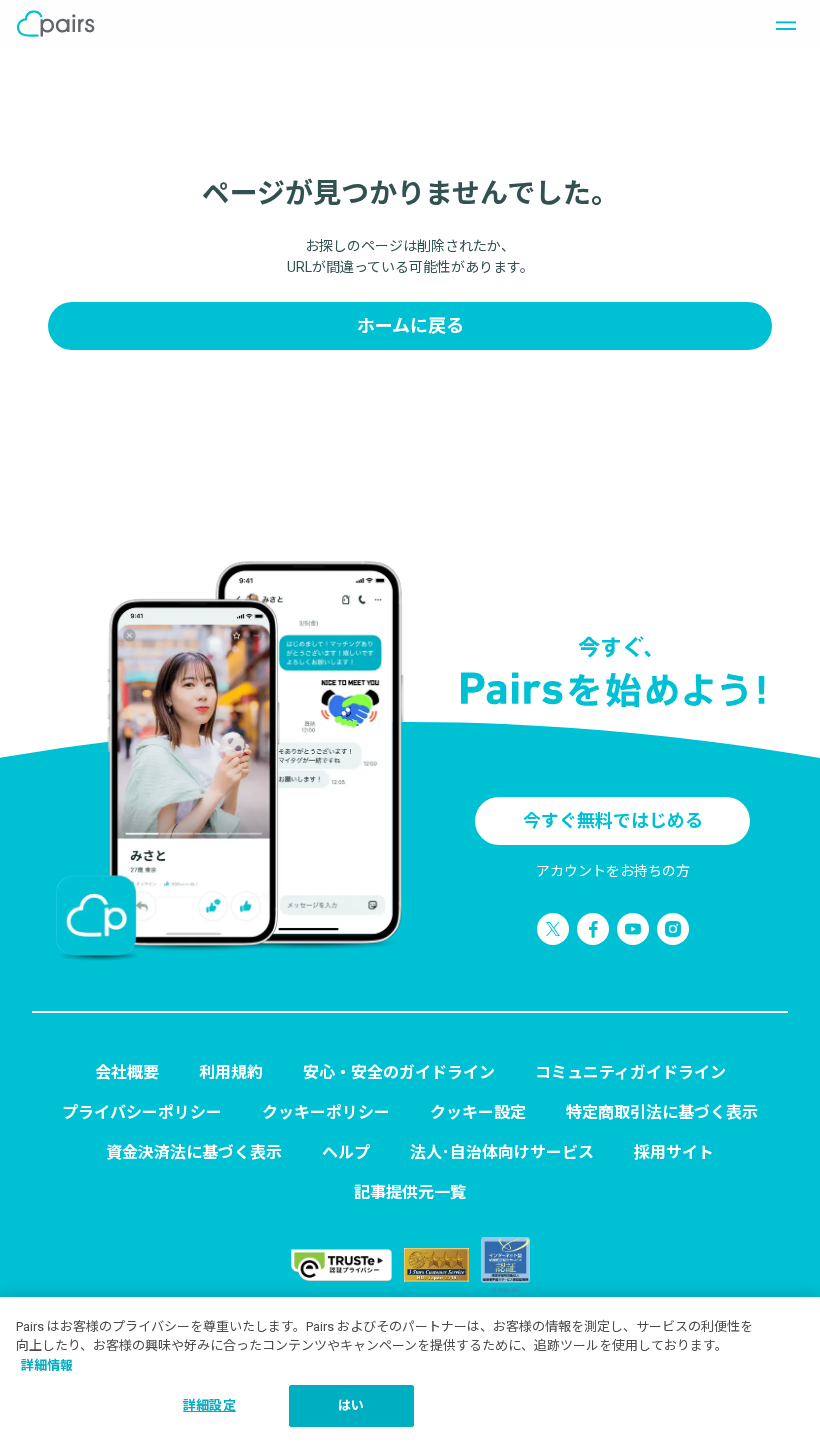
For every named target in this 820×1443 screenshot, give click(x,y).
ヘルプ (346, 1152)
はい (351, 1405)
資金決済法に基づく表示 (194, 1152)
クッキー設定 (478, 1112)
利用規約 (231, 1072)
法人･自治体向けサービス (502, 1152)
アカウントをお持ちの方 (613, 871)
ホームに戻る (410, 325)
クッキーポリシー (326, 1112)
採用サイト (674, 1152)
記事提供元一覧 (410, 1192)
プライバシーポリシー (142, 1112)
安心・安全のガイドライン (399, 1072)
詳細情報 (47, 1365)
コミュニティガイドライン (630, 1072)
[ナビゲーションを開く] (780, 24)
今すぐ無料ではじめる (613, 820)
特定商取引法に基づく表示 (662, 1112)
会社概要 (127, 1072)
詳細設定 (209, 1405)
